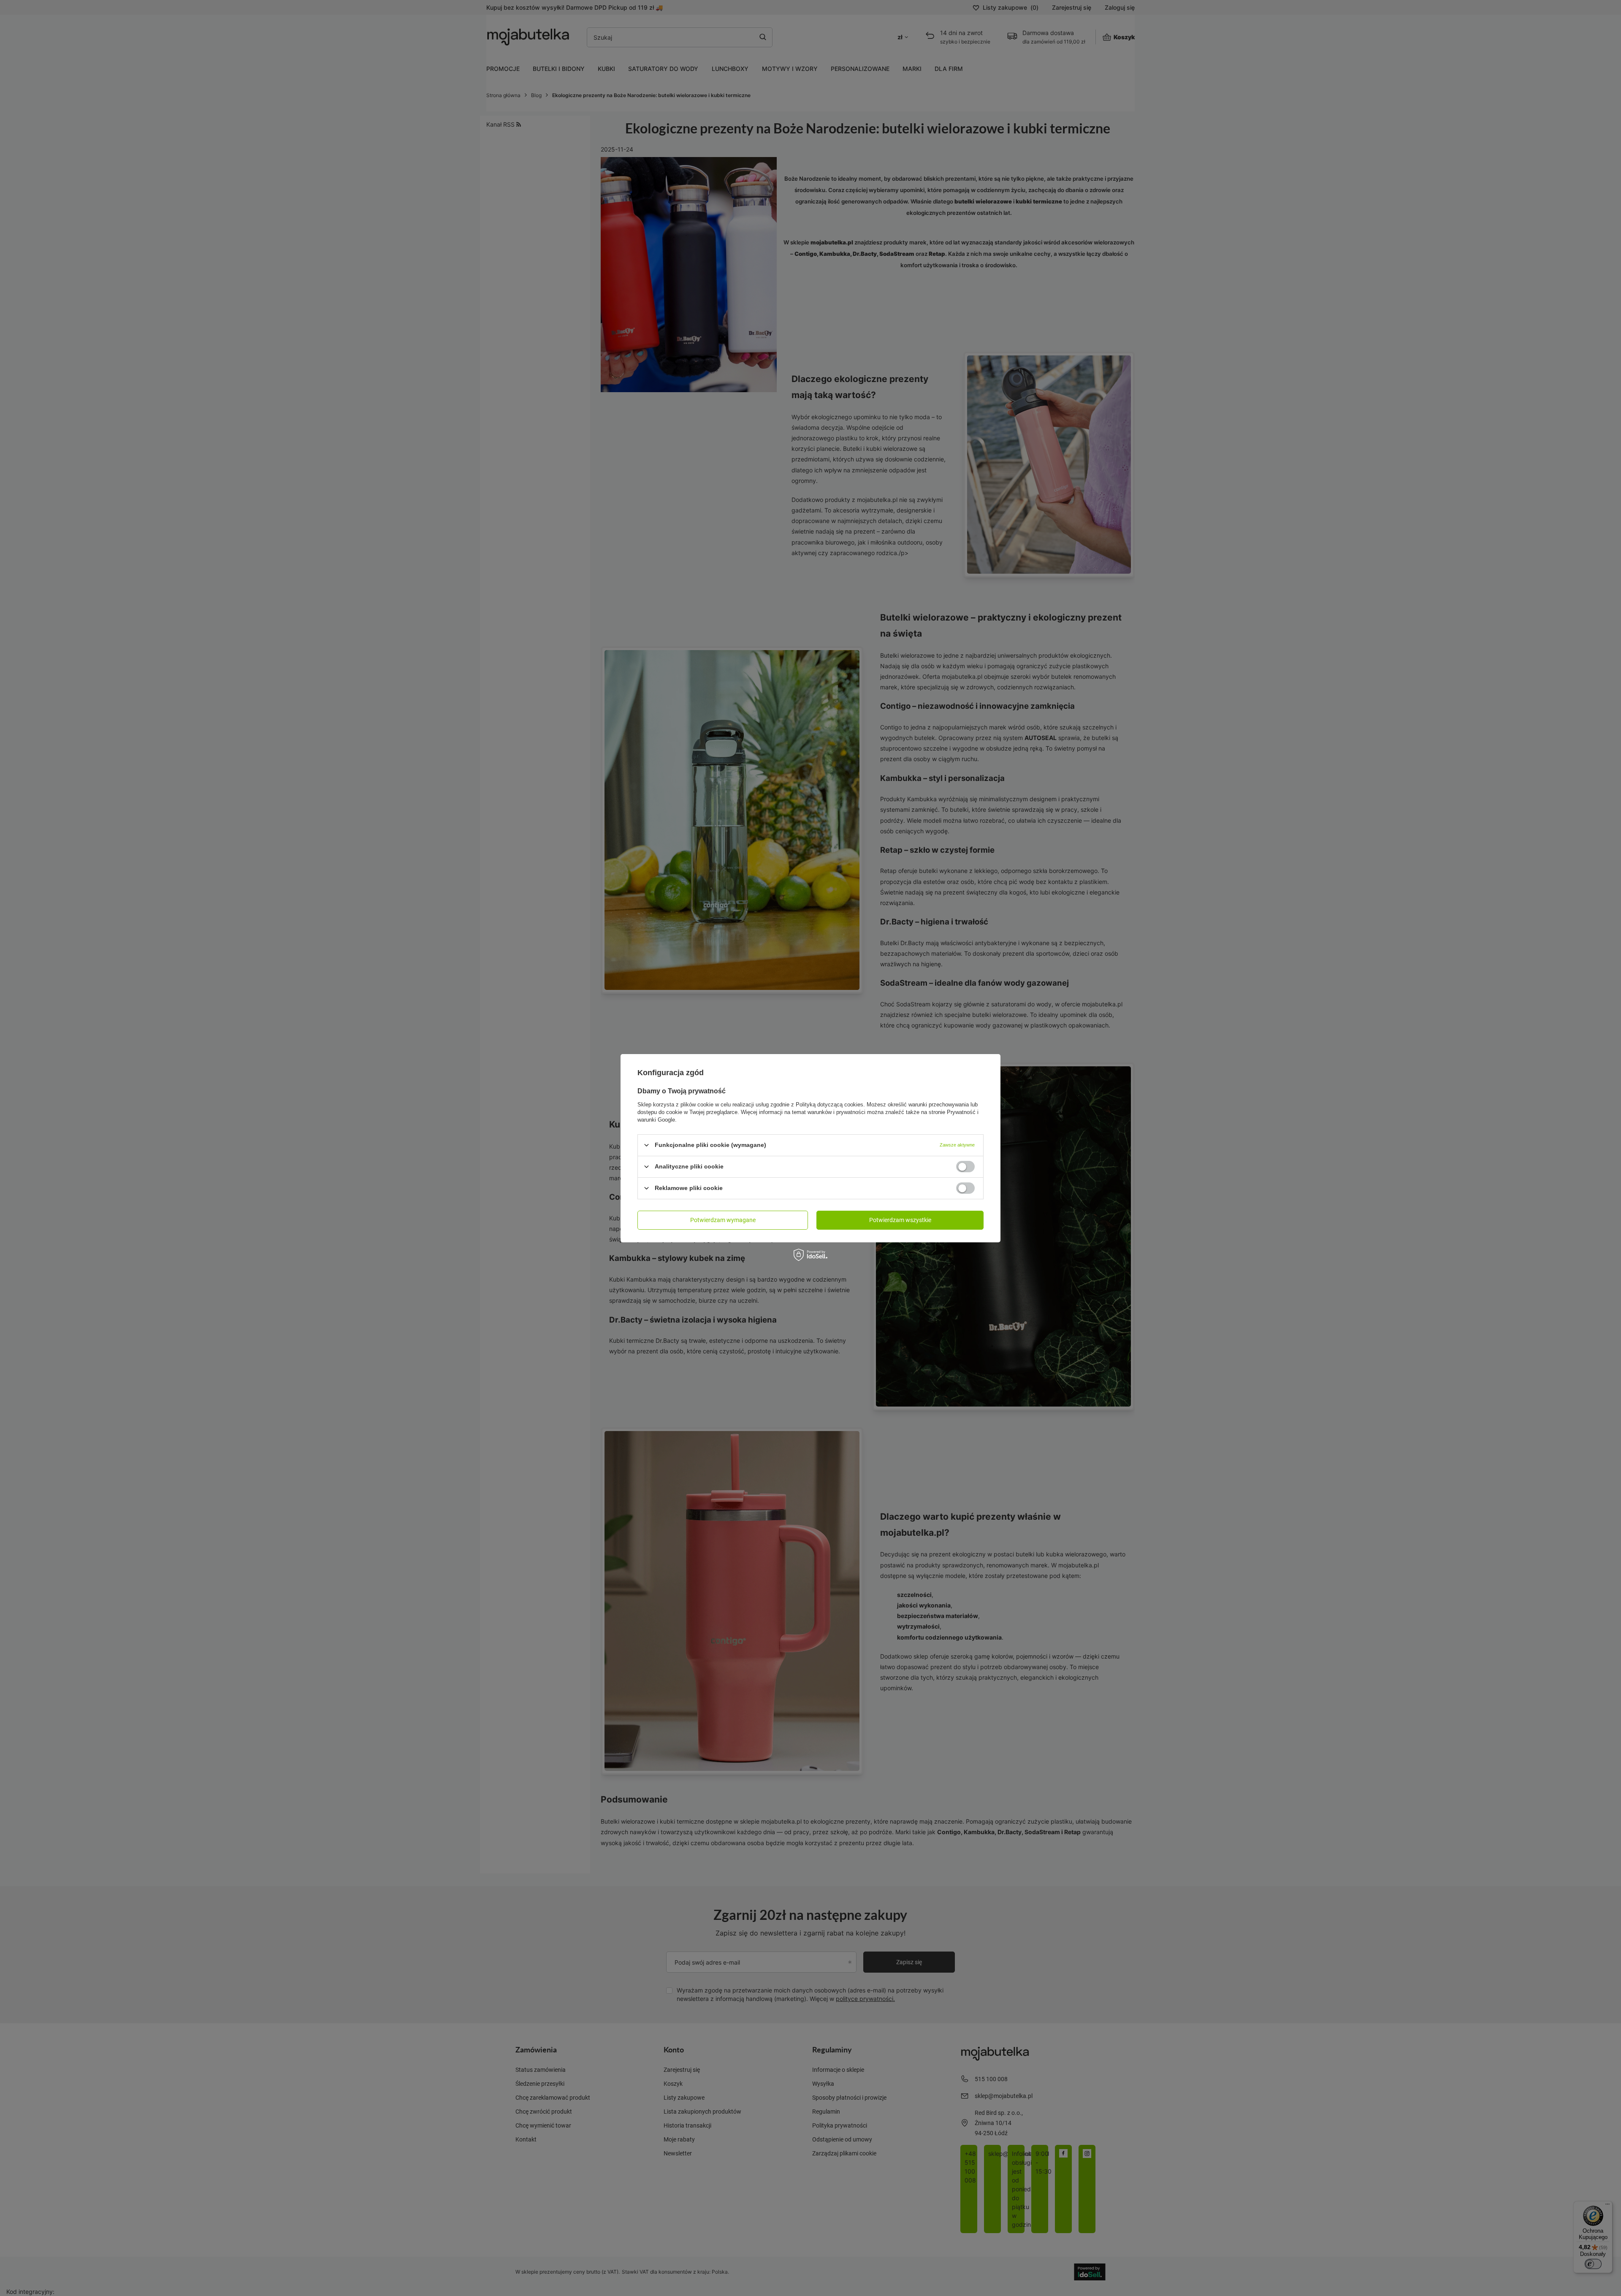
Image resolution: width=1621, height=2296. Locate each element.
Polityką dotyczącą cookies (829, 1104)
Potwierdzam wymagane (723, 1220)
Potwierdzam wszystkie (900, 1220)
